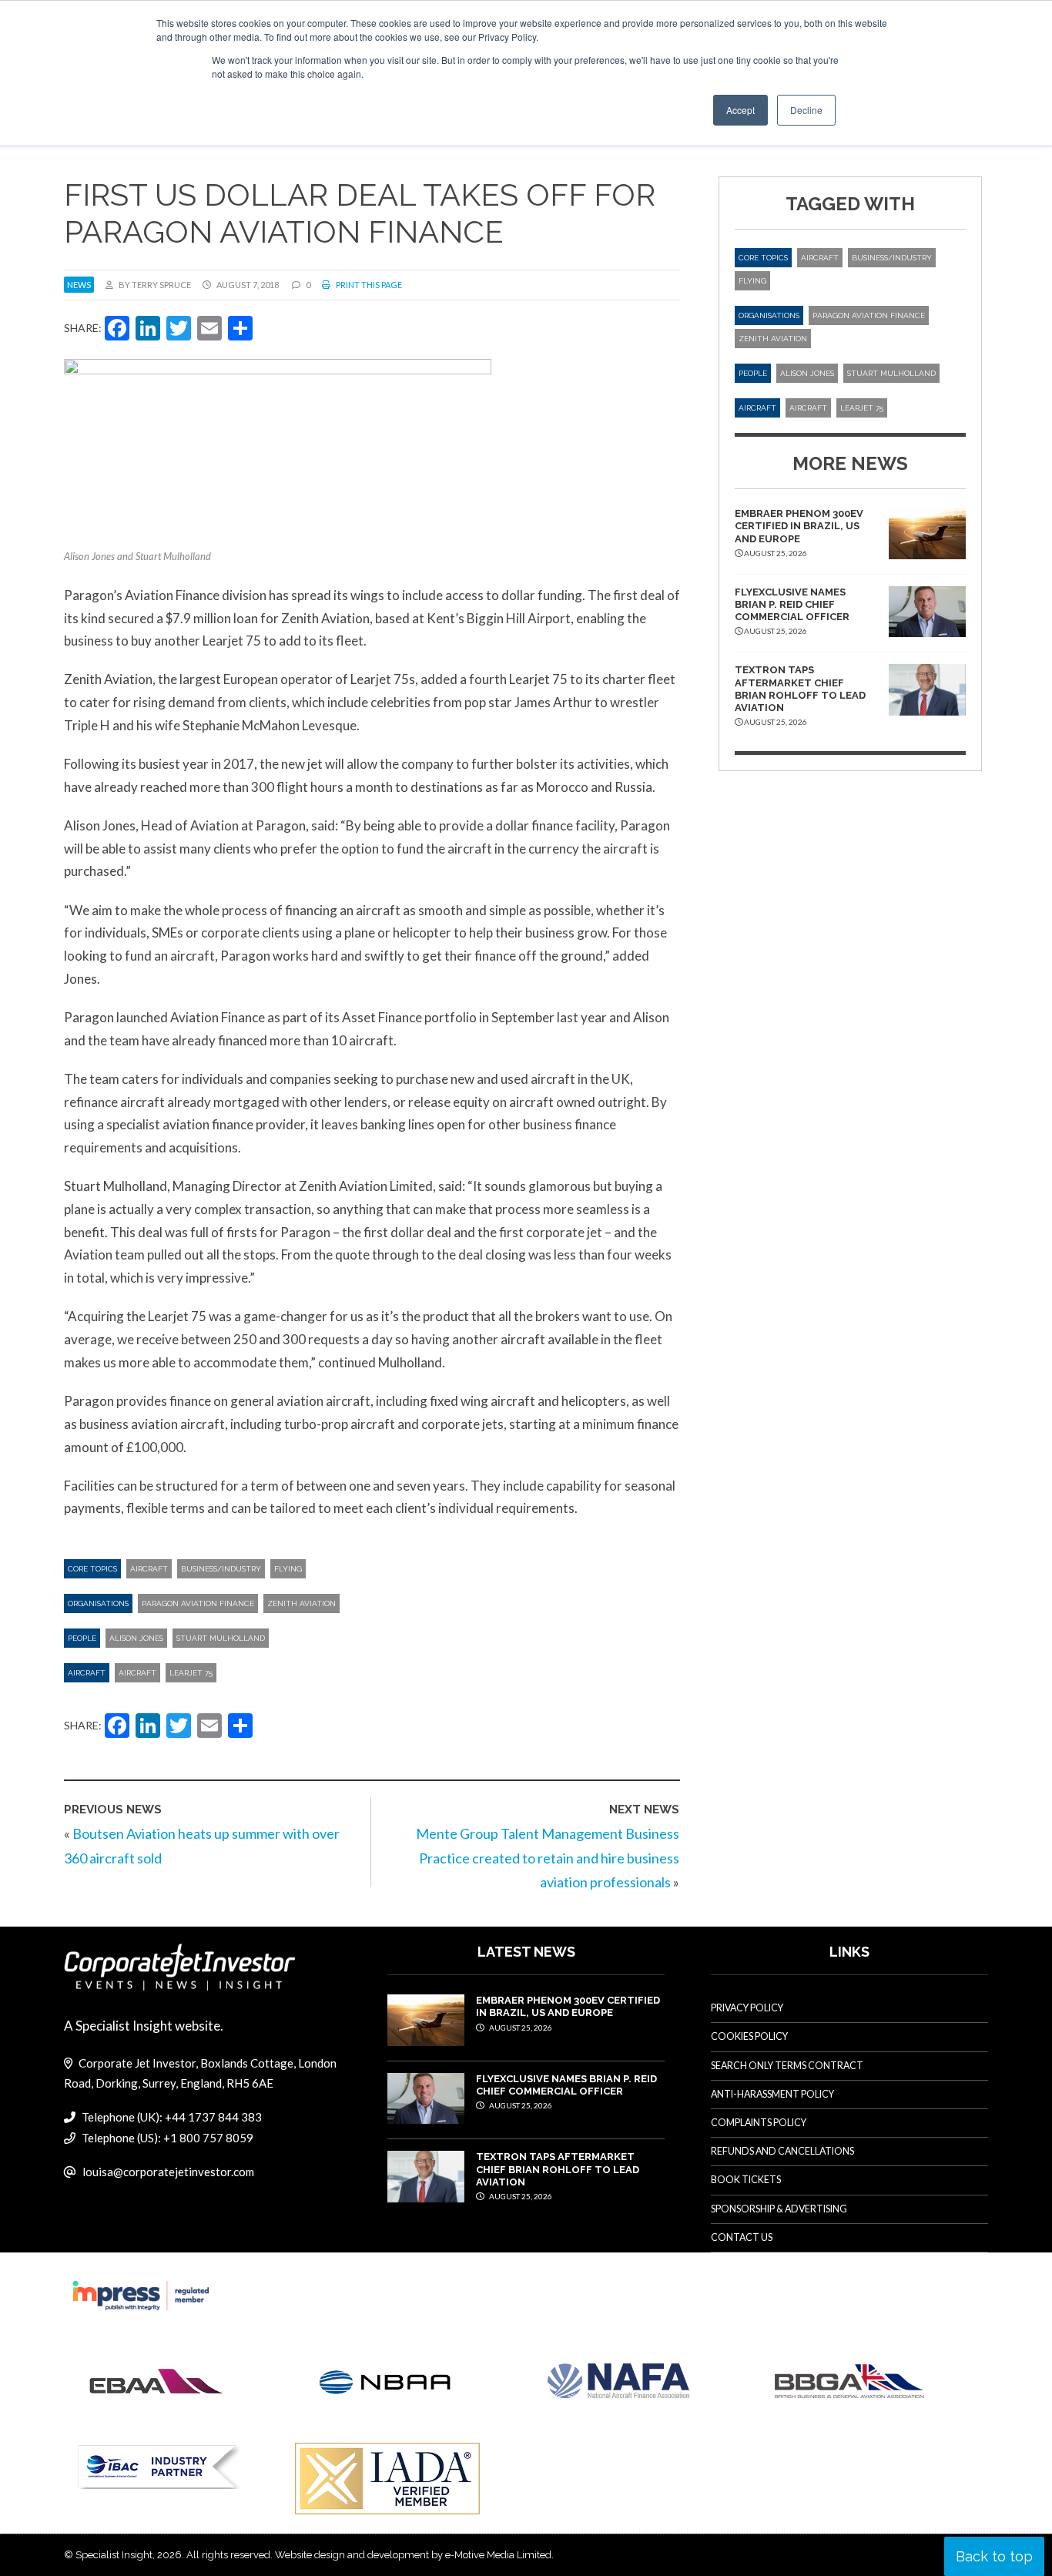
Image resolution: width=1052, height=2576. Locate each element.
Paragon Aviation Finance (198, 1603)
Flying (288, 1569)
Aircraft (149, 1569)
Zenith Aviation (302, 1603)
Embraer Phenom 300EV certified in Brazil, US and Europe (799, 526)
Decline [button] (806, 110)
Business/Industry (221, 1569)
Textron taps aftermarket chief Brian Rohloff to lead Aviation (800, 689)
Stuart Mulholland (221, 1638)
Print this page (368, 285)
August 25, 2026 (520, 2028)
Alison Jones (136, 1638)
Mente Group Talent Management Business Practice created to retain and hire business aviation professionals (548, 1858)
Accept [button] (740, 110)
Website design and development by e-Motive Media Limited (413, 2555)
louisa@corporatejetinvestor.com (168, 2172)
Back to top (994, 2556)
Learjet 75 (191, 1673)
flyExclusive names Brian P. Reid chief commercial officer (792, 605)
